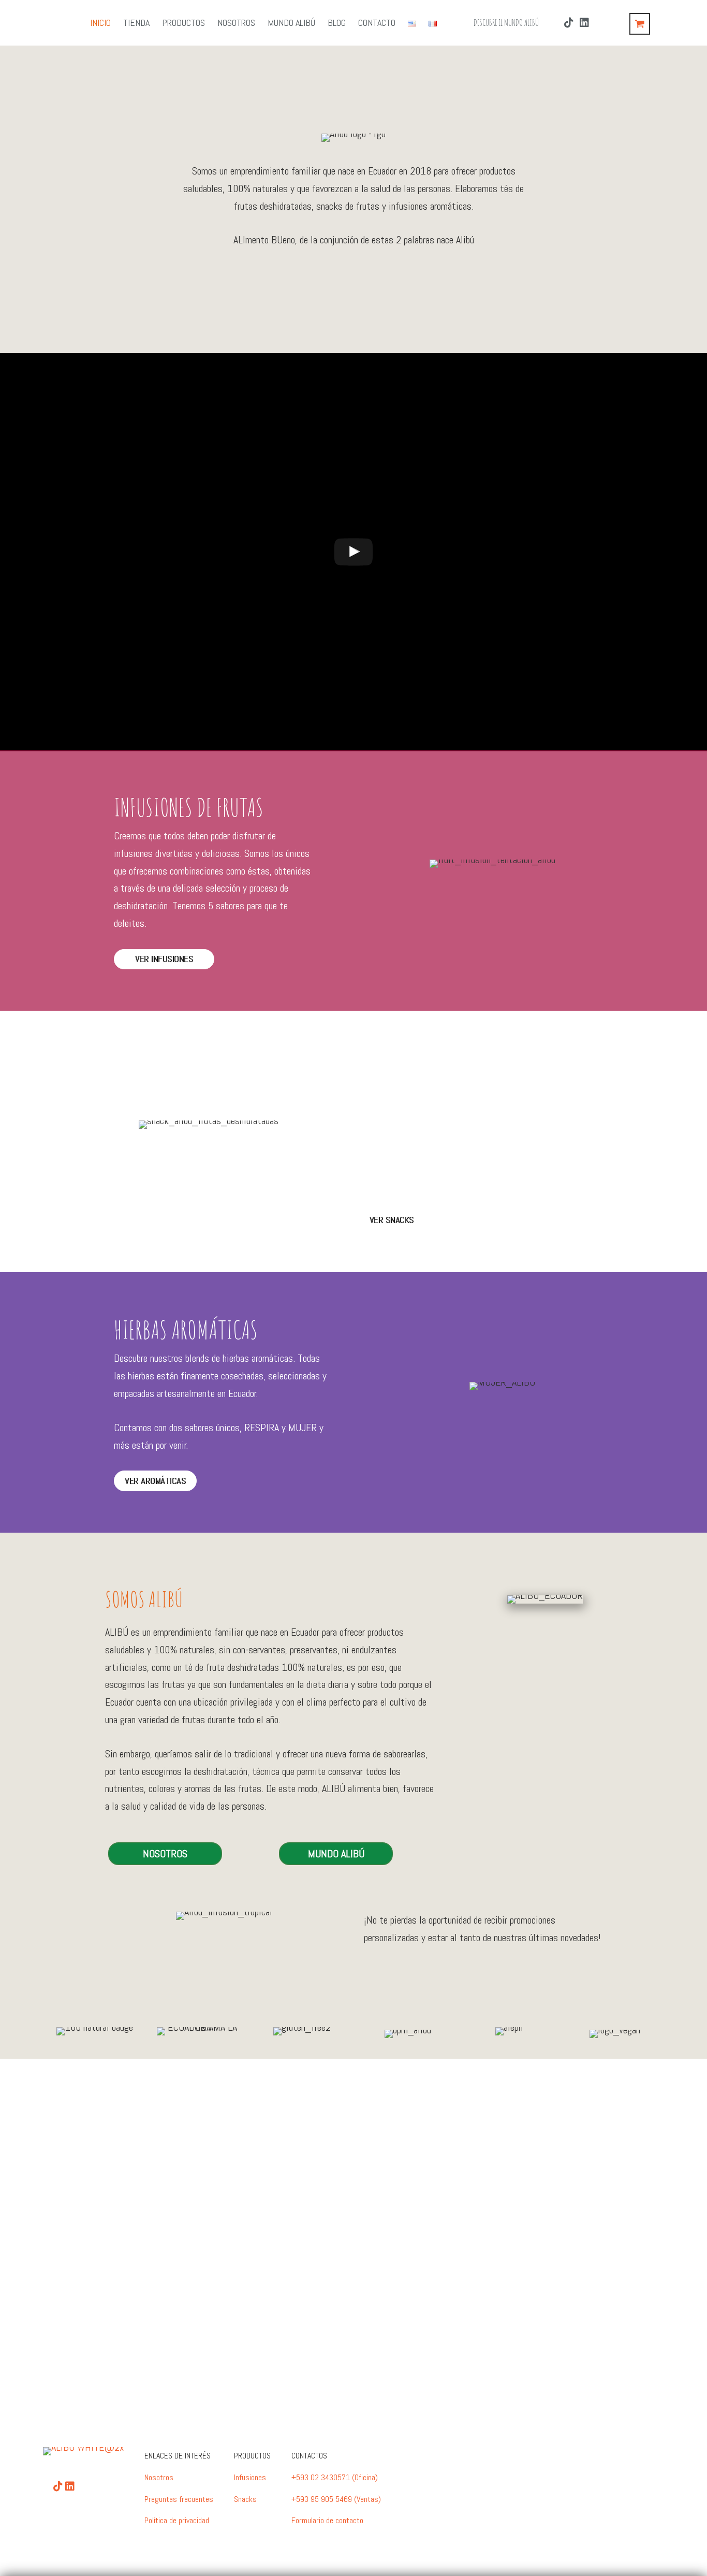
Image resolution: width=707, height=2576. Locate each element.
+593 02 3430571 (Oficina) (335, 2477)
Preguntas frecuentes (179, 2499)
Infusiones (250, 2477)
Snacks (245, 2499)
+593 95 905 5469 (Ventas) (336, 2499)
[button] (354, 280)
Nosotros (159, 2477)
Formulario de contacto (327, 2520)
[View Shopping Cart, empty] (640, 24)
